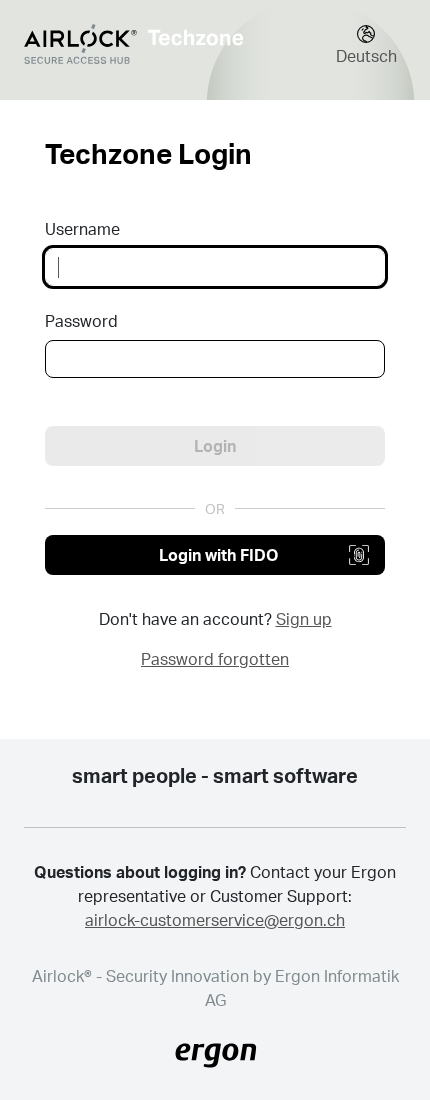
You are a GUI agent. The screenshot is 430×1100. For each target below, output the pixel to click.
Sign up (304, 618)
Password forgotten (215, 658)
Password (81, 320)
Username (82, 228)
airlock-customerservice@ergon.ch (215, 919)
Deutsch (366, 55)
